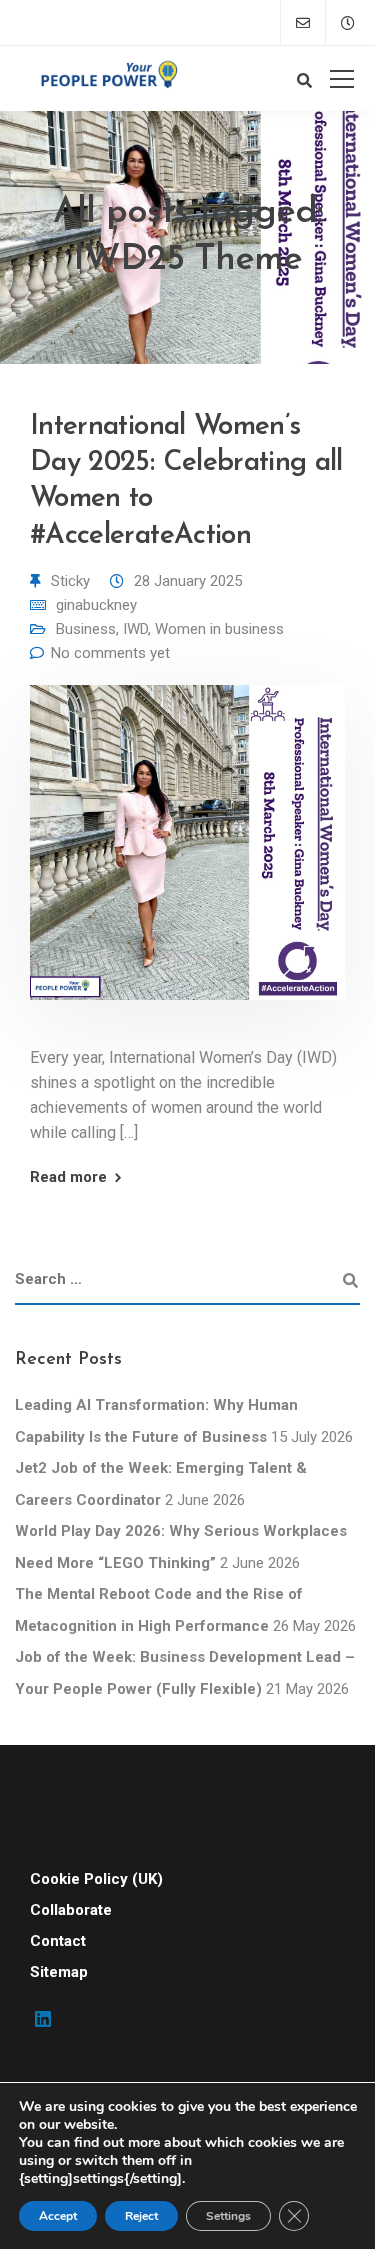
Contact (58, 1941)
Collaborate (71, 1910)
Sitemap (59, 1972)
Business (86, 629)
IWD (135, 629)
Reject (141, 2216)
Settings (228, 2216)
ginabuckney (96, 605)
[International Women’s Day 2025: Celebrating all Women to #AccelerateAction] (187, 857)
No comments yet (110, 653)
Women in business (219, 629)
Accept (58, 2216)
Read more (68, 1177)
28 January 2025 (188, 581)
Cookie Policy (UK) (96, 1879)
